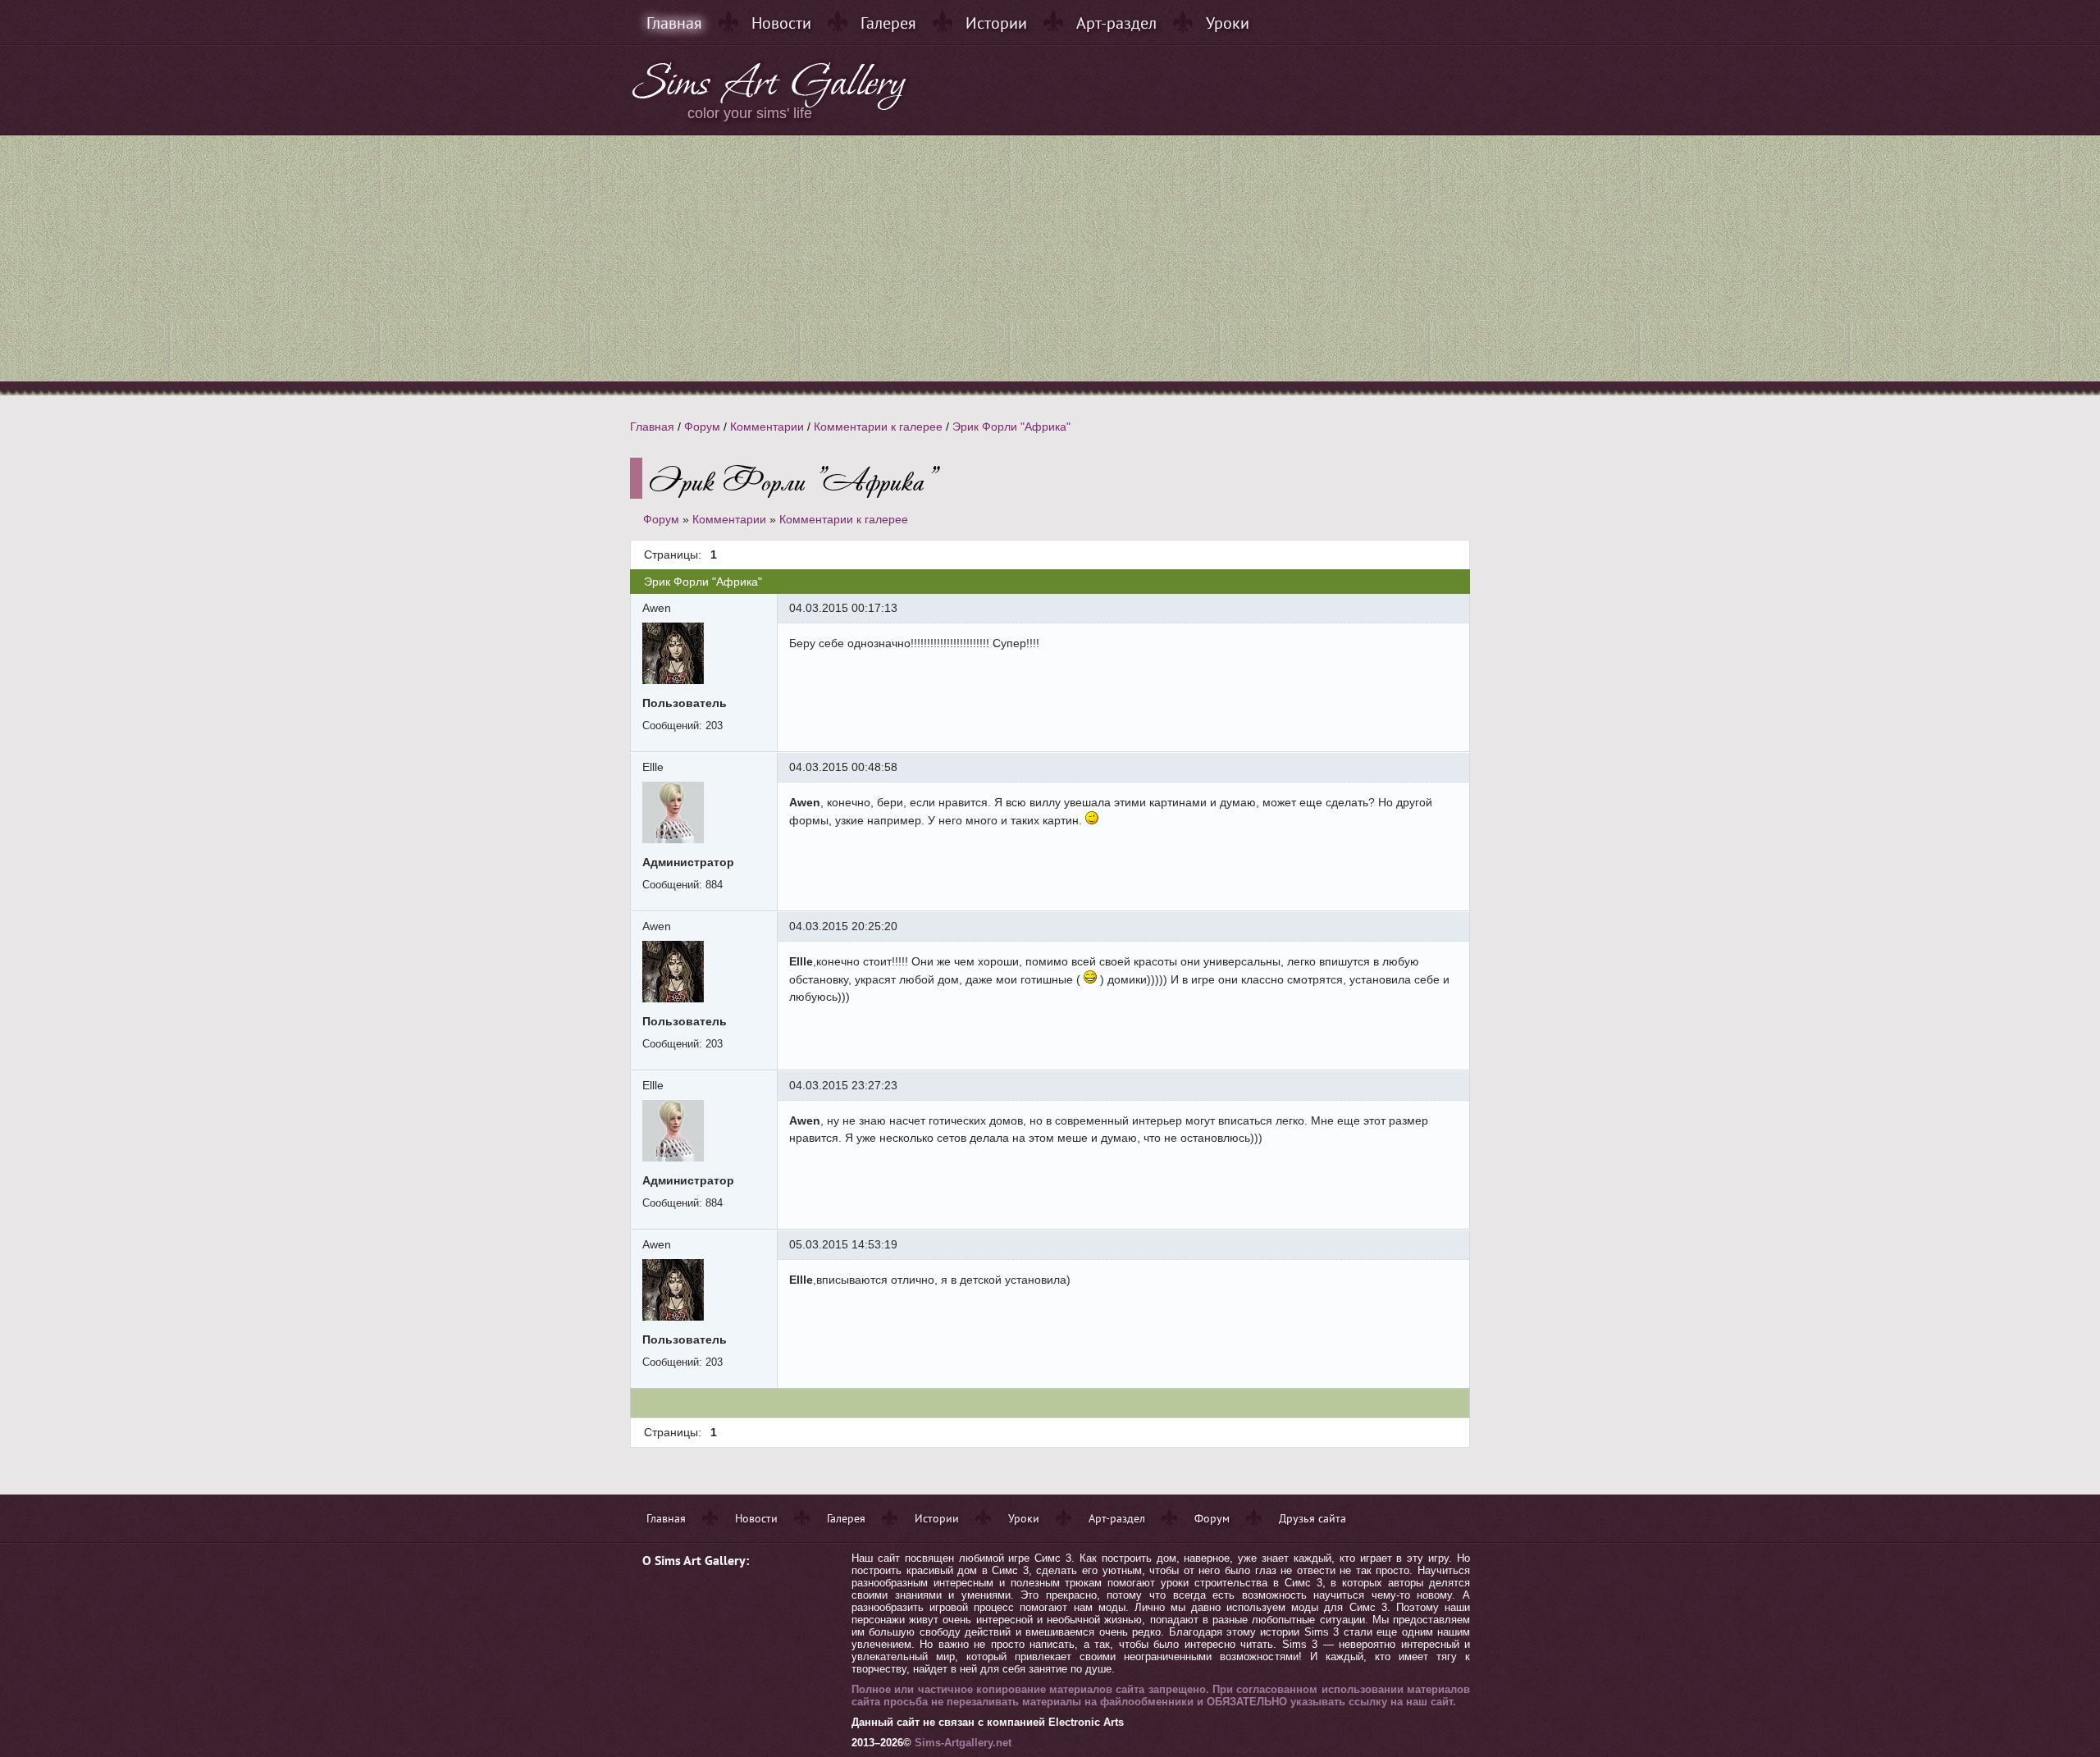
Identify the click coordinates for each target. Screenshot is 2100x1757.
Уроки (1228, 23)
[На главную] (770, 107)
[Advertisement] (1050, 258)
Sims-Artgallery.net (963, 1743)
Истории (996, 23)
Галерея (888, 23)
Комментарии (767, 427)
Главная (674, 23)
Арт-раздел (1116, 23)
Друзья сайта (1312, 1518)
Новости (781, 23)
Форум (702, 427)
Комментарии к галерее (878, 427)
